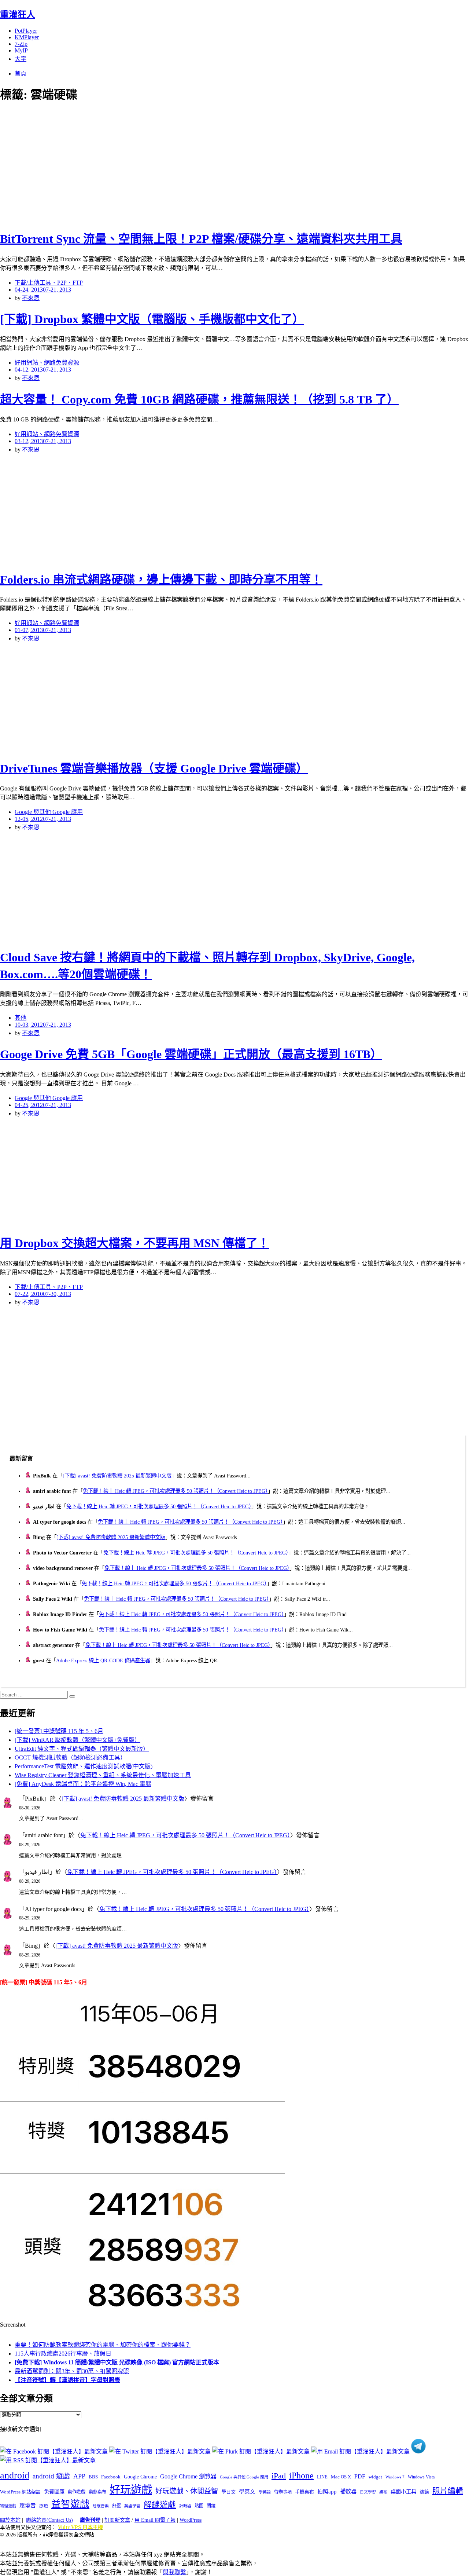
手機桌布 (304, 2492)
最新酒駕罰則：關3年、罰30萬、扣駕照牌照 (72, 2371)
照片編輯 (448, 2491)
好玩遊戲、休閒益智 (187, 2491)
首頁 (21, 74)
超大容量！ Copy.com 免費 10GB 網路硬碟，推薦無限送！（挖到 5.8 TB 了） (199, 399)
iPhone (301, 2475)
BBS (93, 2477)
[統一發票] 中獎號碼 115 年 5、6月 (59, 1731)
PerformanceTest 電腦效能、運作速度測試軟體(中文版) (84, 1766)
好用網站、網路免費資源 (47, 363)
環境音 (28, 2506)
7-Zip (21, 44)
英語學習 (132, 2506)
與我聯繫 (174, 2572)
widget (375, 2477)
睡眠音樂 (101, 2506)
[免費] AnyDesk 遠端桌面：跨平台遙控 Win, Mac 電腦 (83, 1784)
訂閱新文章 (117, 2520)
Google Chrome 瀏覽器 (188, 2476)
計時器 (185, 2506)
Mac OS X (341, 2477)
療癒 (44, 2506)
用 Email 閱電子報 (155, 2520)
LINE (322, 2477)
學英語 (265, 2492)
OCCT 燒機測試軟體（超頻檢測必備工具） (70, 1757)
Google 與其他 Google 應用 (49, 812)
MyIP (21, 50)
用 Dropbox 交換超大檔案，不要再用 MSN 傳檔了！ (135, 1243)
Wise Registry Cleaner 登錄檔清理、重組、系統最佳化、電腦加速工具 (103, 1775)
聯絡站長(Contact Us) (49, 2520)
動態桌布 (97, 2492)
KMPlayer (27, 37)
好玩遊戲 (131, 2490)
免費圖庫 (54, 2492)
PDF (360, 2476)
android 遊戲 (51, 2476)
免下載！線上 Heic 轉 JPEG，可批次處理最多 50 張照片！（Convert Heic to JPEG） (175, 1491)
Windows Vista (421, 2477)
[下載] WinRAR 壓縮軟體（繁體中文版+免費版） (77, 1740)
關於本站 (10, 2520)
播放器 (348, 2491)
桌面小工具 (403, 2492)
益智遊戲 (70, 2504)
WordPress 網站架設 (20, 2492)
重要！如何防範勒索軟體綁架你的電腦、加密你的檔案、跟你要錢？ (103, 2345)
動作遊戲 (77, 2492)
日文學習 (368, 2492)
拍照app (327, 2492)
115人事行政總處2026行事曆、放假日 (63, 2354)
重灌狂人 (18, 15)
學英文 (247, 2492)
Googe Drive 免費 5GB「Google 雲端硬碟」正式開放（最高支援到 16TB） (191, 1054)
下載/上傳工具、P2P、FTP (49, 283)
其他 (21, 1018)
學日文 (228, 2492)
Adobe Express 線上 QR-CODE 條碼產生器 (103, 1660)
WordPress (191, 2520)
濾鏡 (424, 2492)
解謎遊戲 (160, 2505)
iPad (279, 2476)
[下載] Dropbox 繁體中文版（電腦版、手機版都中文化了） (152, 319)
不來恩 (31, 298)
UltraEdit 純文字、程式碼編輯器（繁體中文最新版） (82, 1749)
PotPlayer (26, 31)
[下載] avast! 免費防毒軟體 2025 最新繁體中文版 (117, 1476)
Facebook (111, 2477)
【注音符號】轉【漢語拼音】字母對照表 (67, 2380)
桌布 (383, 2492)
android (15, 2475)
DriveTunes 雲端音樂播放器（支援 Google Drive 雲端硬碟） (154, 768)
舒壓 (117, 2506)
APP (79, 2476)
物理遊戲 (8, 2506)
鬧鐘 (211, 2506)
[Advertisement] (132, 165)
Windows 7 (395, 2477)
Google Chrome (140, 2477)
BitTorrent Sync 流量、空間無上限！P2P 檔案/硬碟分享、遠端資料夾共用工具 (201, 239)
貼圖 (199, 2506)
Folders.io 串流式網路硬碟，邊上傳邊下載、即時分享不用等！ (161, 580)
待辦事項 (283, 2492)
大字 (21, 59)
